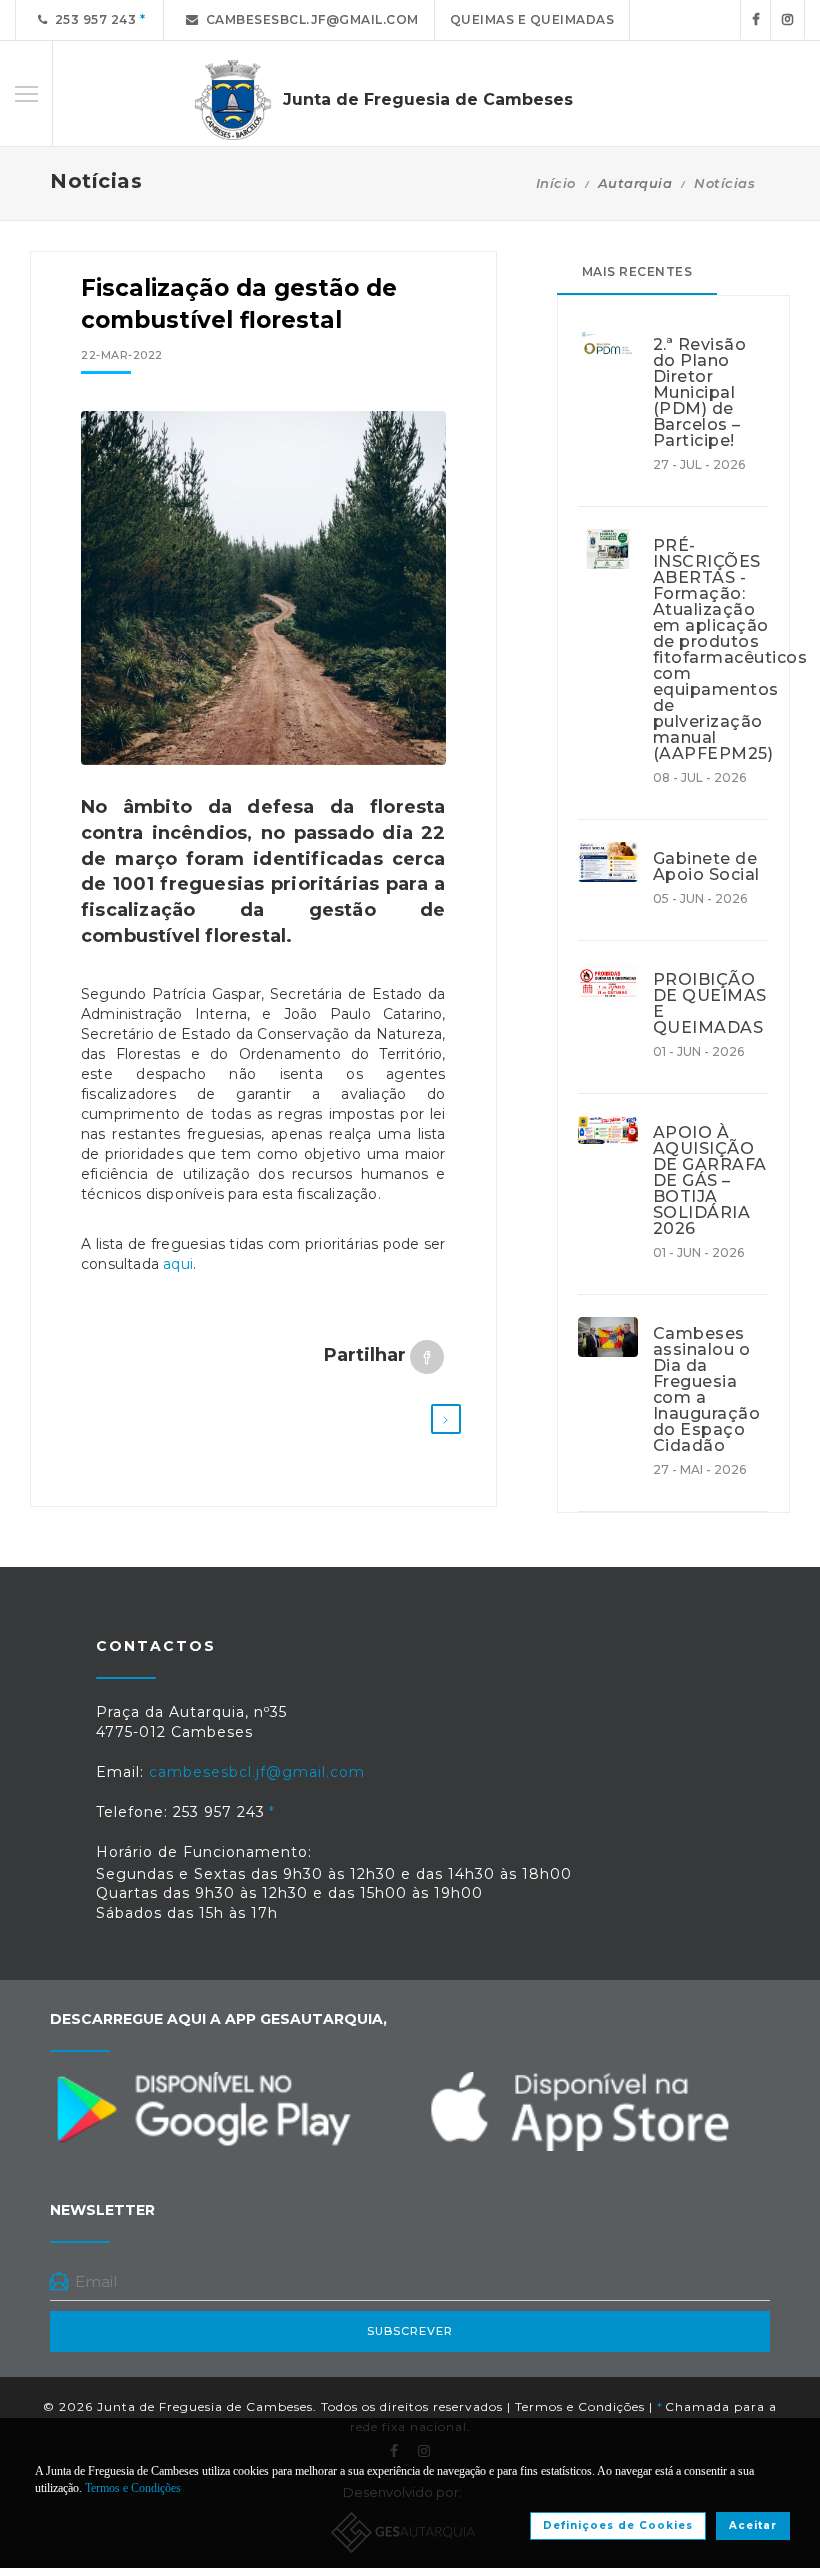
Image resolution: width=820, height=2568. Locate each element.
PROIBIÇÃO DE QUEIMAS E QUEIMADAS (710, 1004)
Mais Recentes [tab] (637, 271)
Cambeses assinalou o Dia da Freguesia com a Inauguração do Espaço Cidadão (707, 1390)
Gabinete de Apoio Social (706, 867)
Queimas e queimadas (532, 19)
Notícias (724, 183)
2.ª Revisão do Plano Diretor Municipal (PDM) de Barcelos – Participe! (700, 393)
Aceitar (753, 2525)
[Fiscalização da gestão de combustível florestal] (263, 588)
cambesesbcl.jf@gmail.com (309, 19)
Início (556, 183)
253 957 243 (92, 19)
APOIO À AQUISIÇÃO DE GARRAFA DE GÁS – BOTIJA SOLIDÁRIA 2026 (710, 1181)
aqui (178, 1264)
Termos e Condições (580, 2406)
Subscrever (410, 2331)
